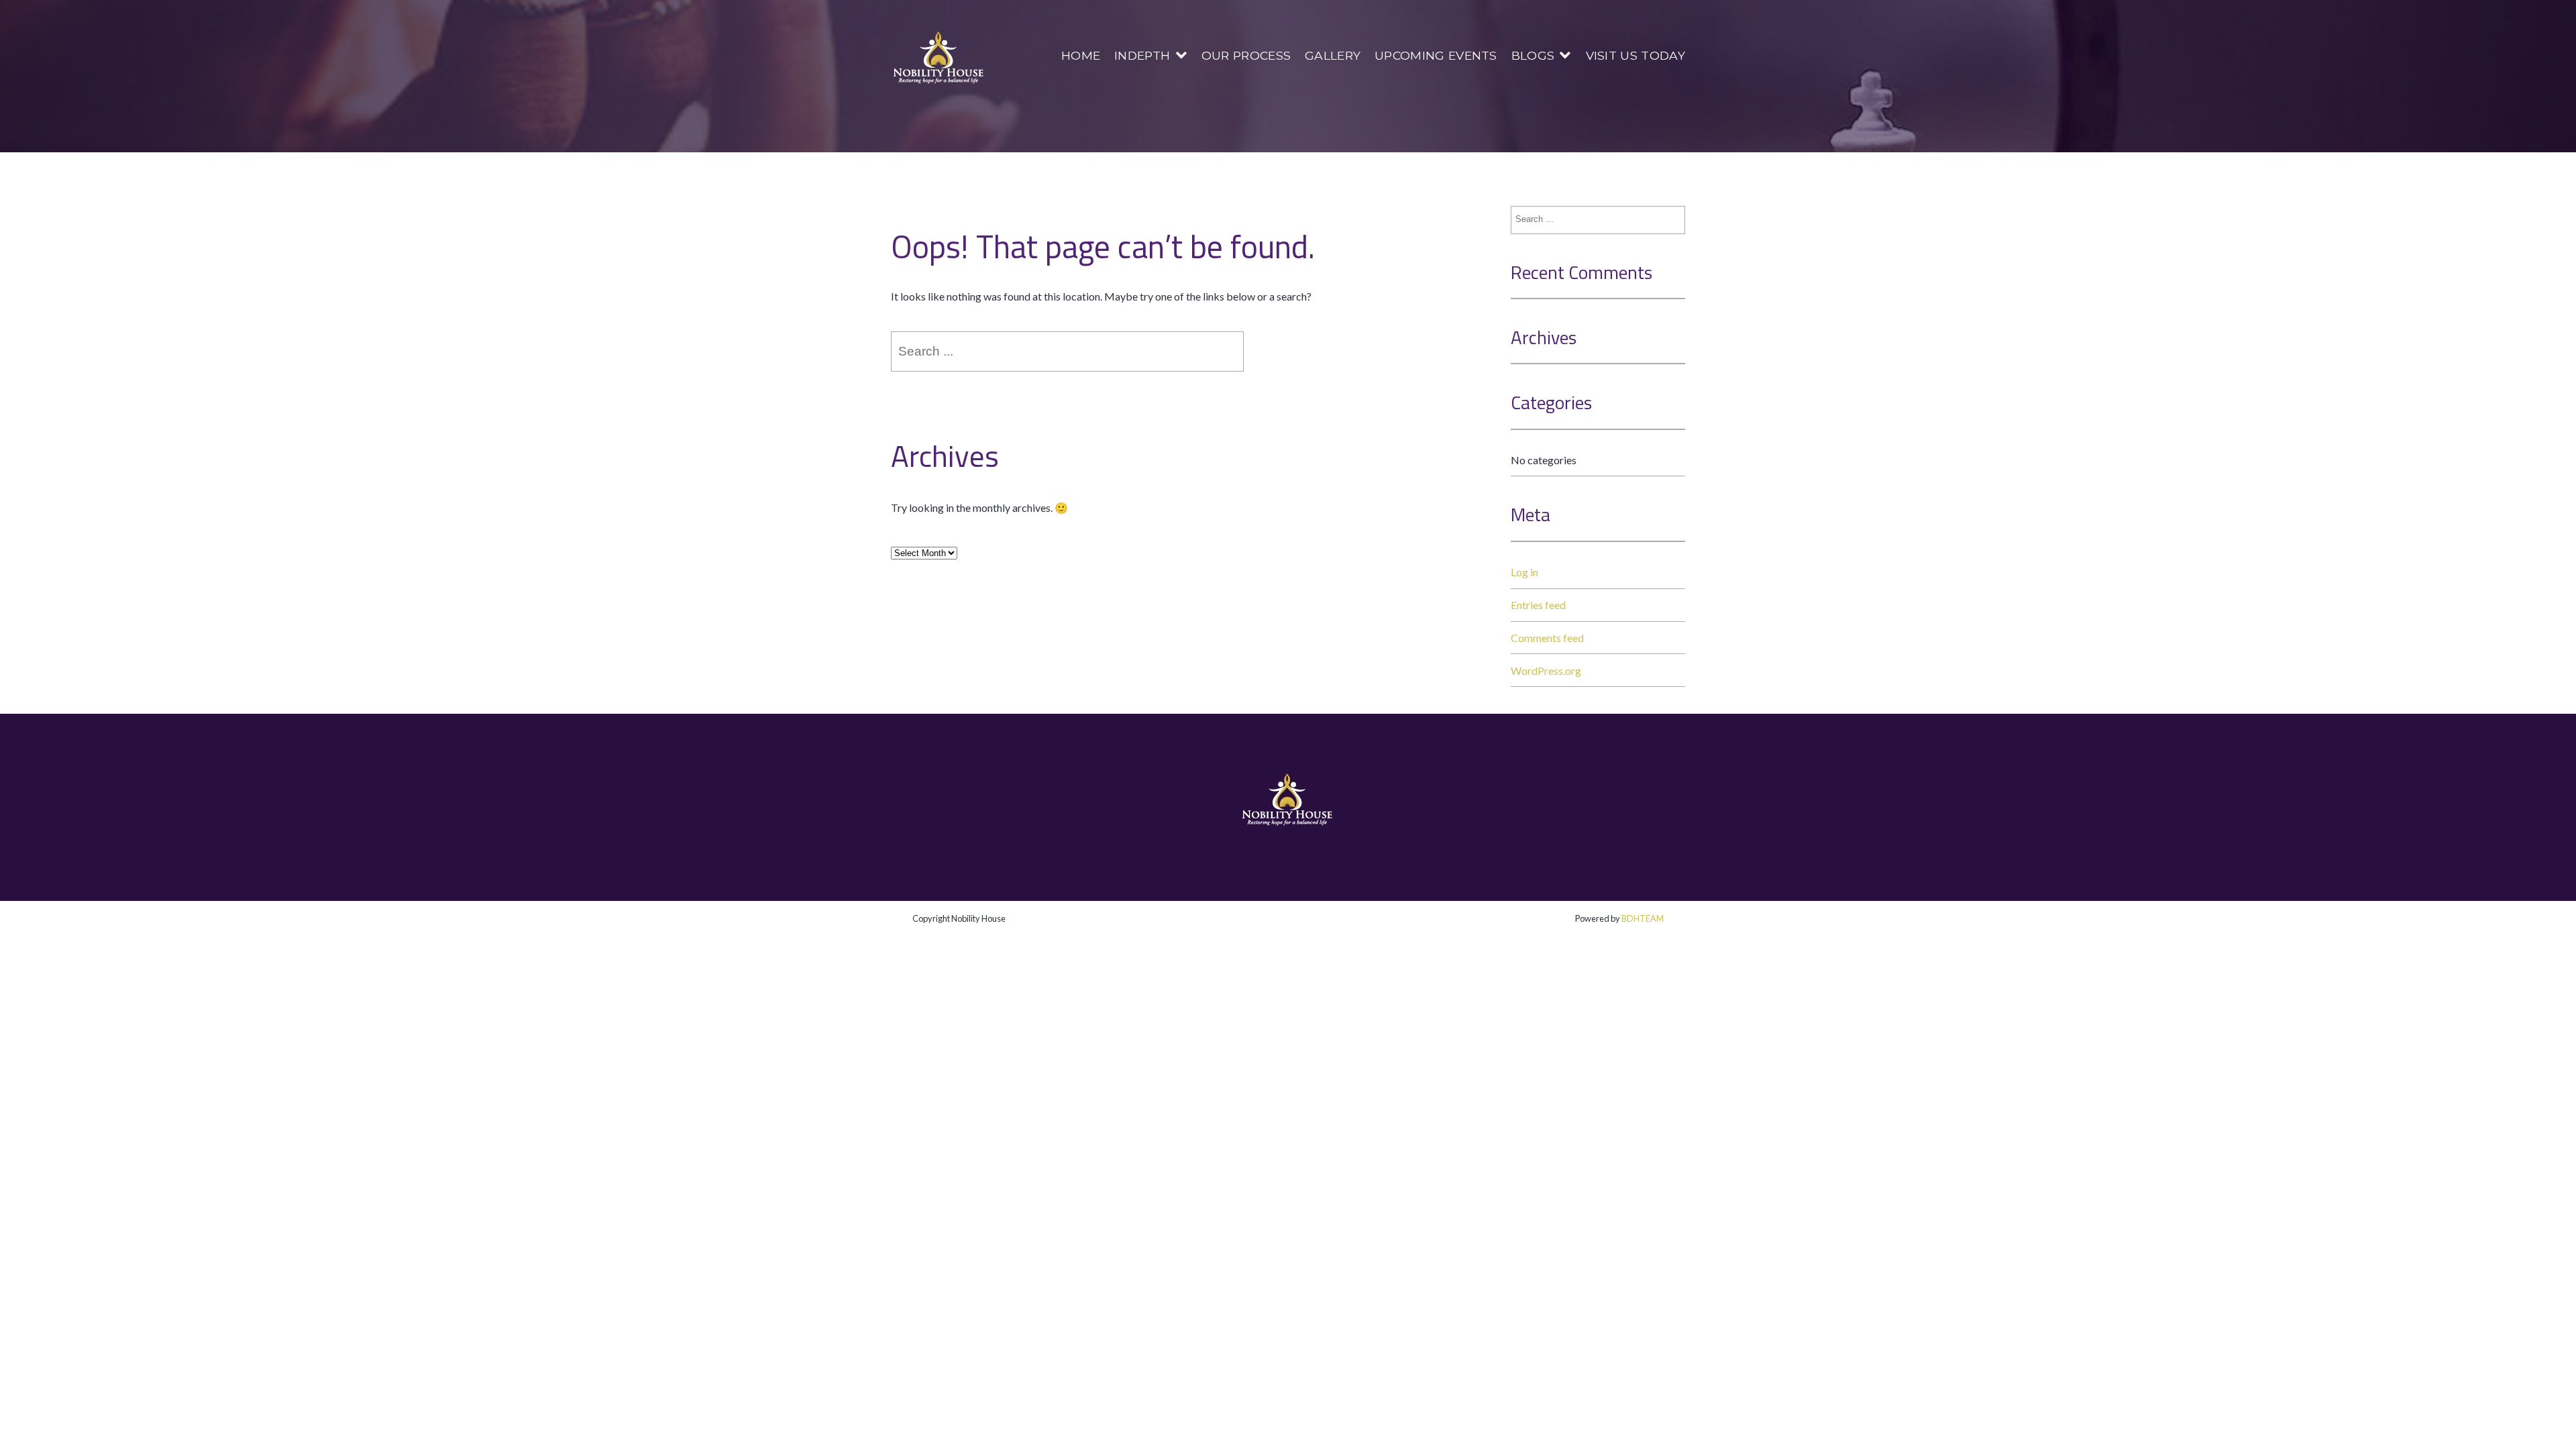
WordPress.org (1546, 670)
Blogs (1533, 55)
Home (1081, 55)
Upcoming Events (1436, 55)
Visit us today (1635, 55)
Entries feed (1538, 605)
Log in (1524, 572)
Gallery (1333, 55)
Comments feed (1547, 638)
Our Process (1246, 55)
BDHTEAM (1643, 918)
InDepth (1142, 55)
